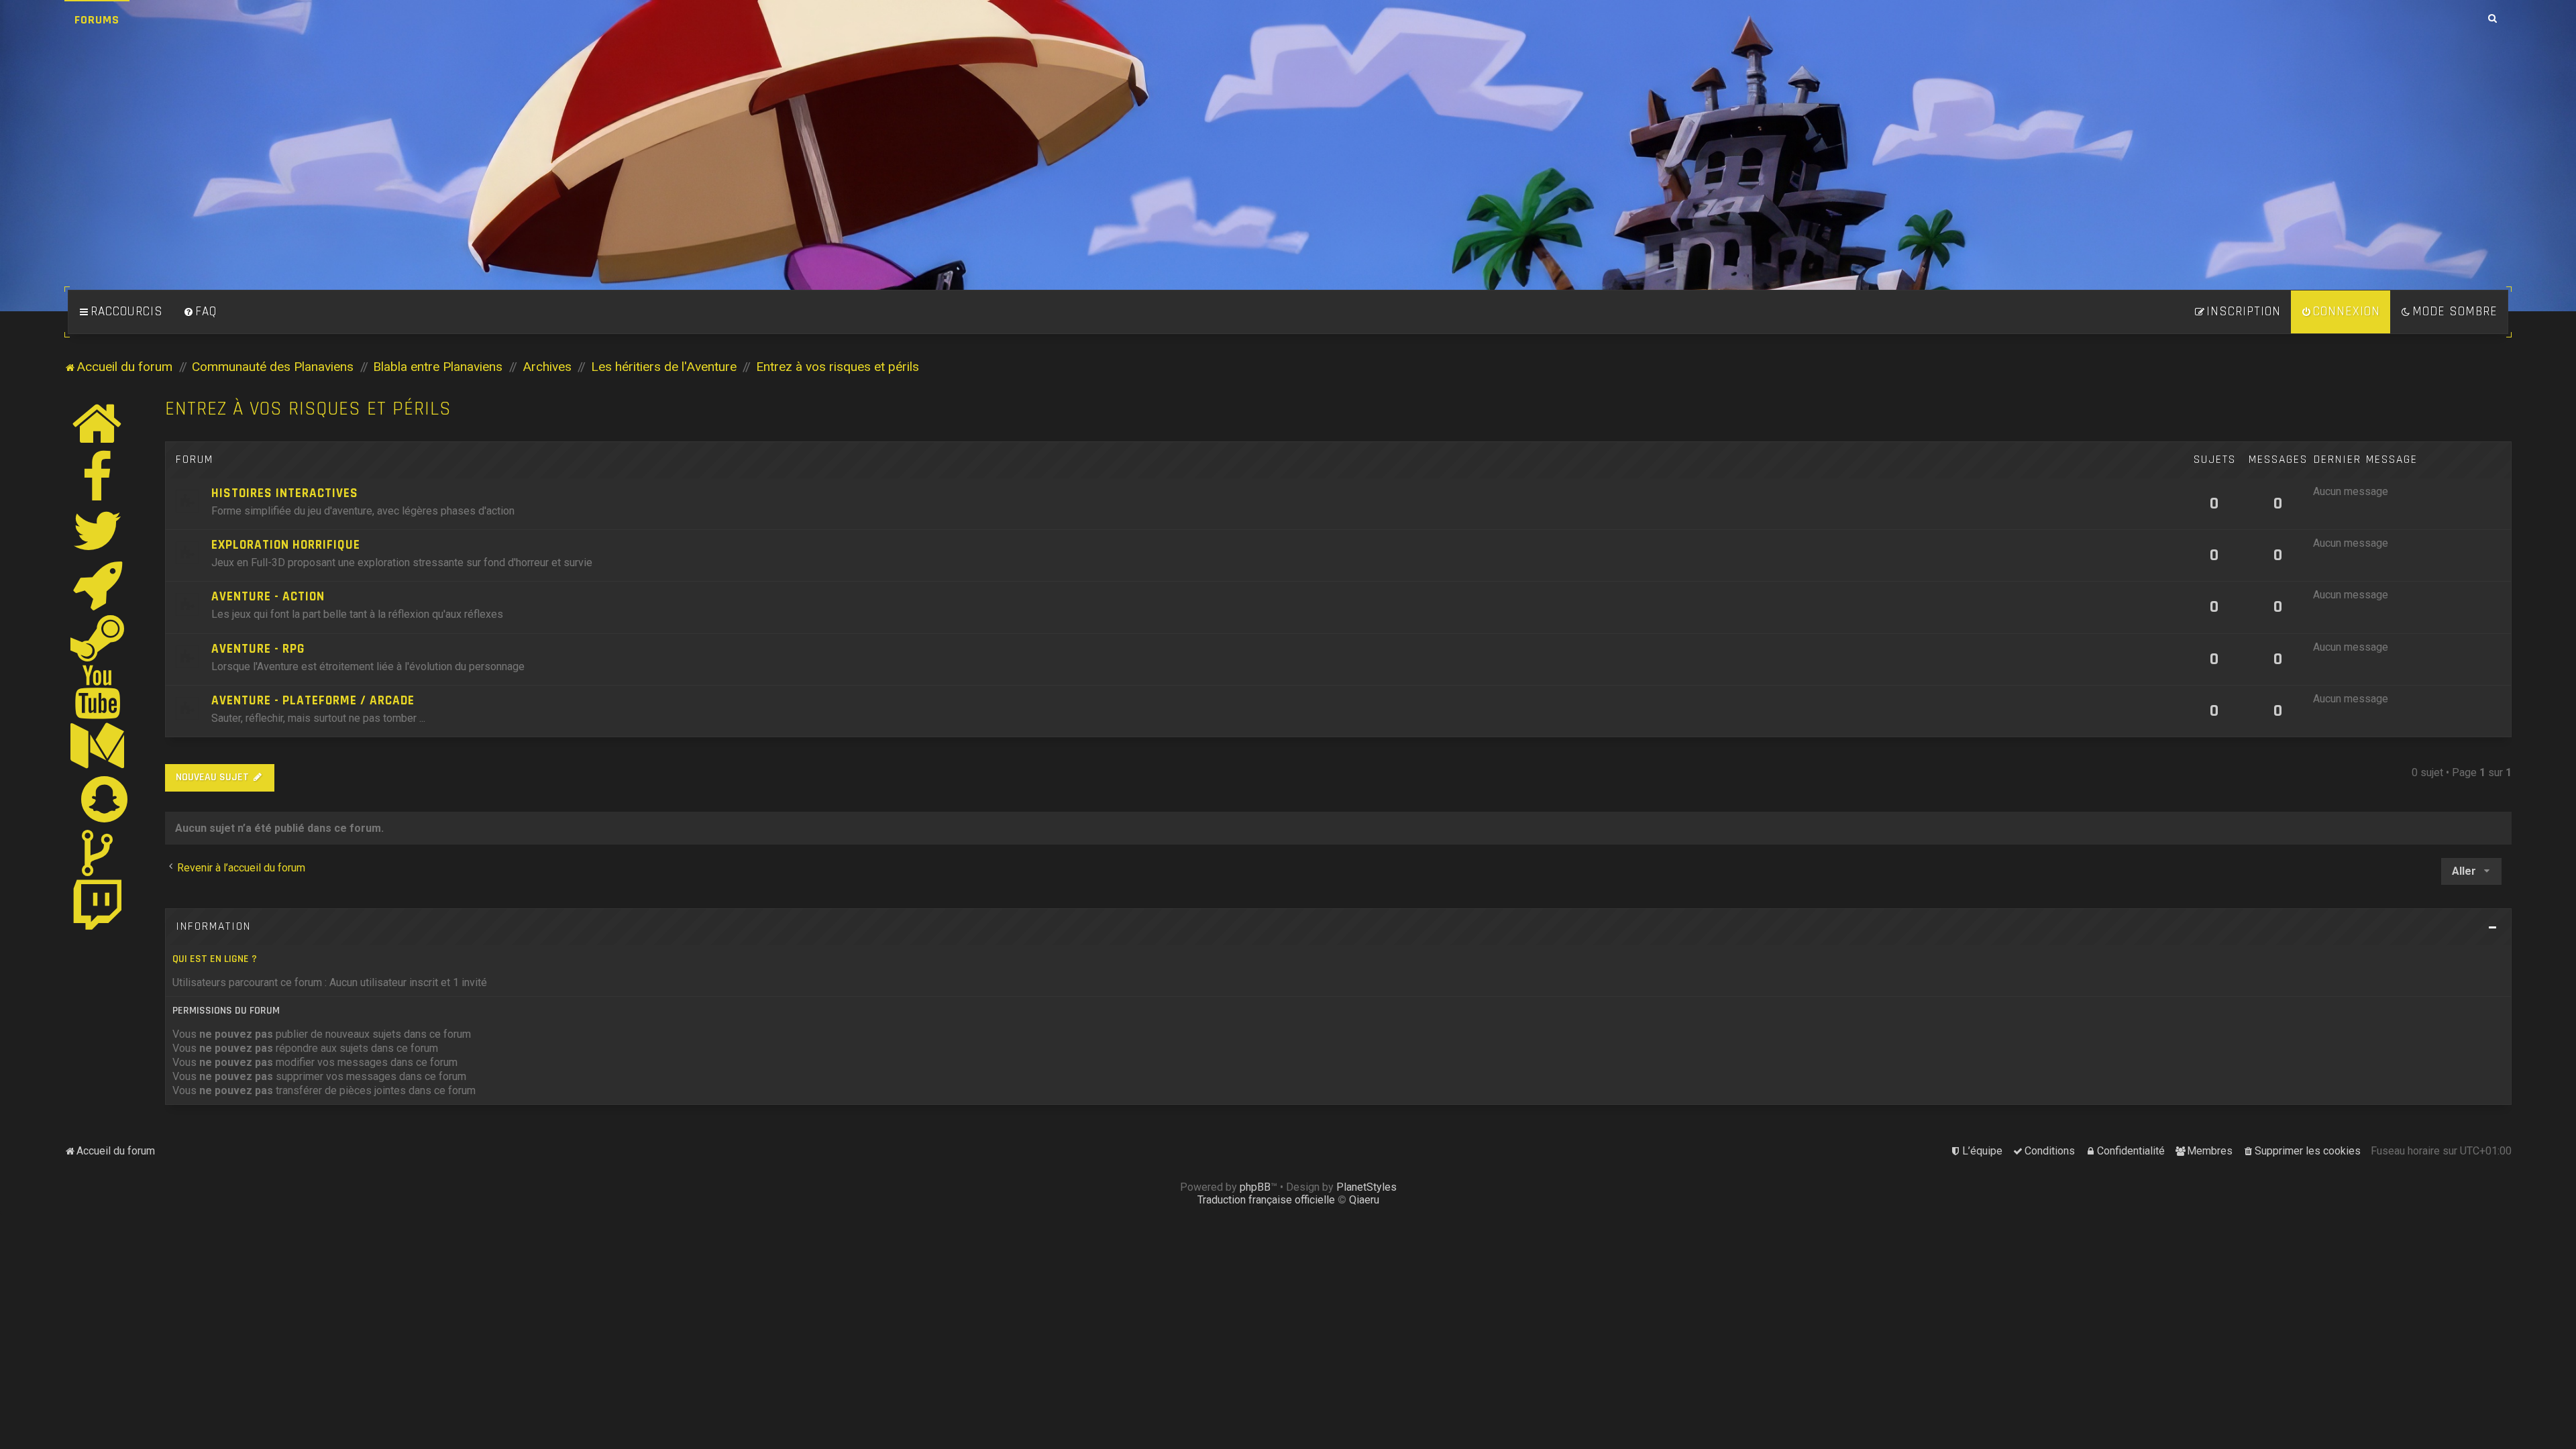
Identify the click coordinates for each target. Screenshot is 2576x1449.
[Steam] (98, 638)
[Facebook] (98, 477)
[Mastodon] (98, 745)
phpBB (1255, 1187)
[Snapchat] (105, 799)
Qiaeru (1364, 1200)
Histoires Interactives (285, 493)
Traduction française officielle (1266, 1200)
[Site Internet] (98, 423)
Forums (97, 20)
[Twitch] (98, 906)
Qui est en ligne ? (215, 959)
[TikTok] (98, 853)
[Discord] (98, 584)
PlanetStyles (1366, 1187)
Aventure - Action (268, 597)
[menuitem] (200, 312)
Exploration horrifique (286, 545)
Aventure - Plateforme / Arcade (313, 701)
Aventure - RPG (258, 649)
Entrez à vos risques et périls (308, 409)
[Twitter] (98, 531)
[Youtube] (98, 692)
